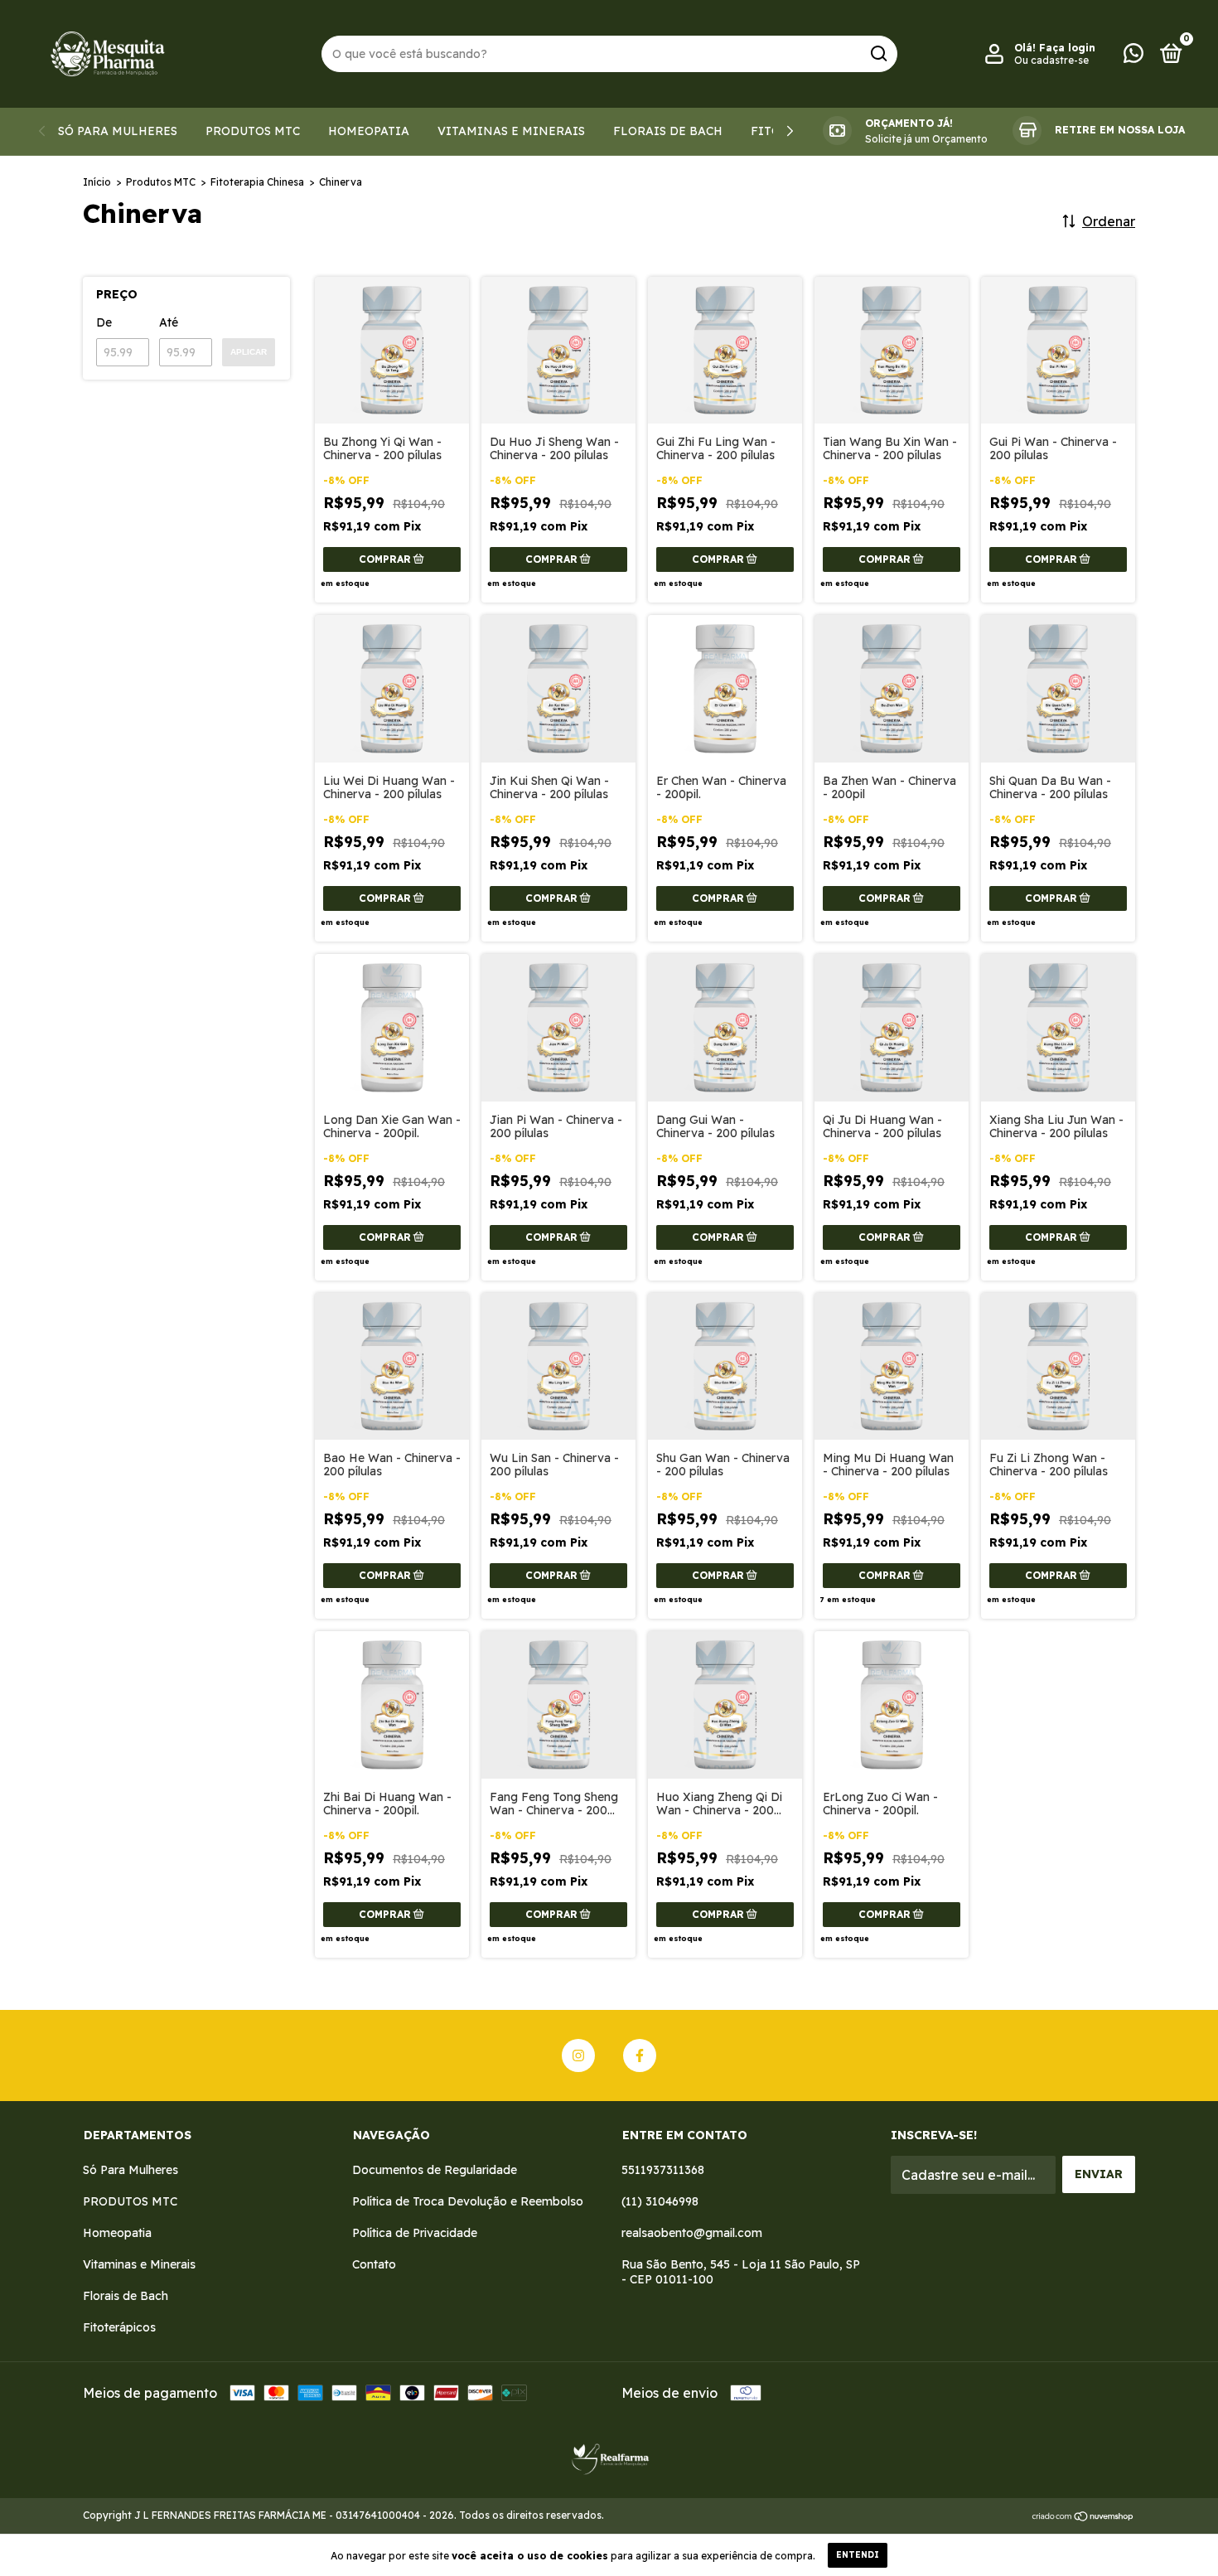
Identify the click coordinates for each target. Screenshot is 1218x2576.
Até (169, 322)
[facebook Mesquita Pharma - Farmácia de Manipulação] (640, 2055)
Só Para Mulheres (118, 131)
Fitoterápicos (119, 2327)
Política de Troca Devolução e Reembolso (468, 2201)
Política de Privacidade (415, 2233)
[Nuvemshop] (1083, 2517)
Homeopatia (369, 131)
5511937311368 (663, 2170)
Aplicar (249, 352)
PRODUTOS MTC (253, 131)
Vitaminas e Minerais (511, 131)
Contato (374, 2264)
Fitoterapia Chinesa (257, 182)
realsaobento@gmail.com (692, 2233)
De (104, 322)
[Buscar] (878, 54)
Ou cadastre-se (1051, 60)
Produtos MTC (161, 182)
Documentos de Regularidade (435, 2170)
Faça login (1067, 48)
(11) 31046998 (660, 2201)
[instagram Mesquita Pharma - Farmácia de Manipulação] (578, 2055)
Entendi (858, 2555)
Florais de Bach (668, 131)
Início (97, 182)
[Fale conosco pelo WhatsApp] (1133, 56)
